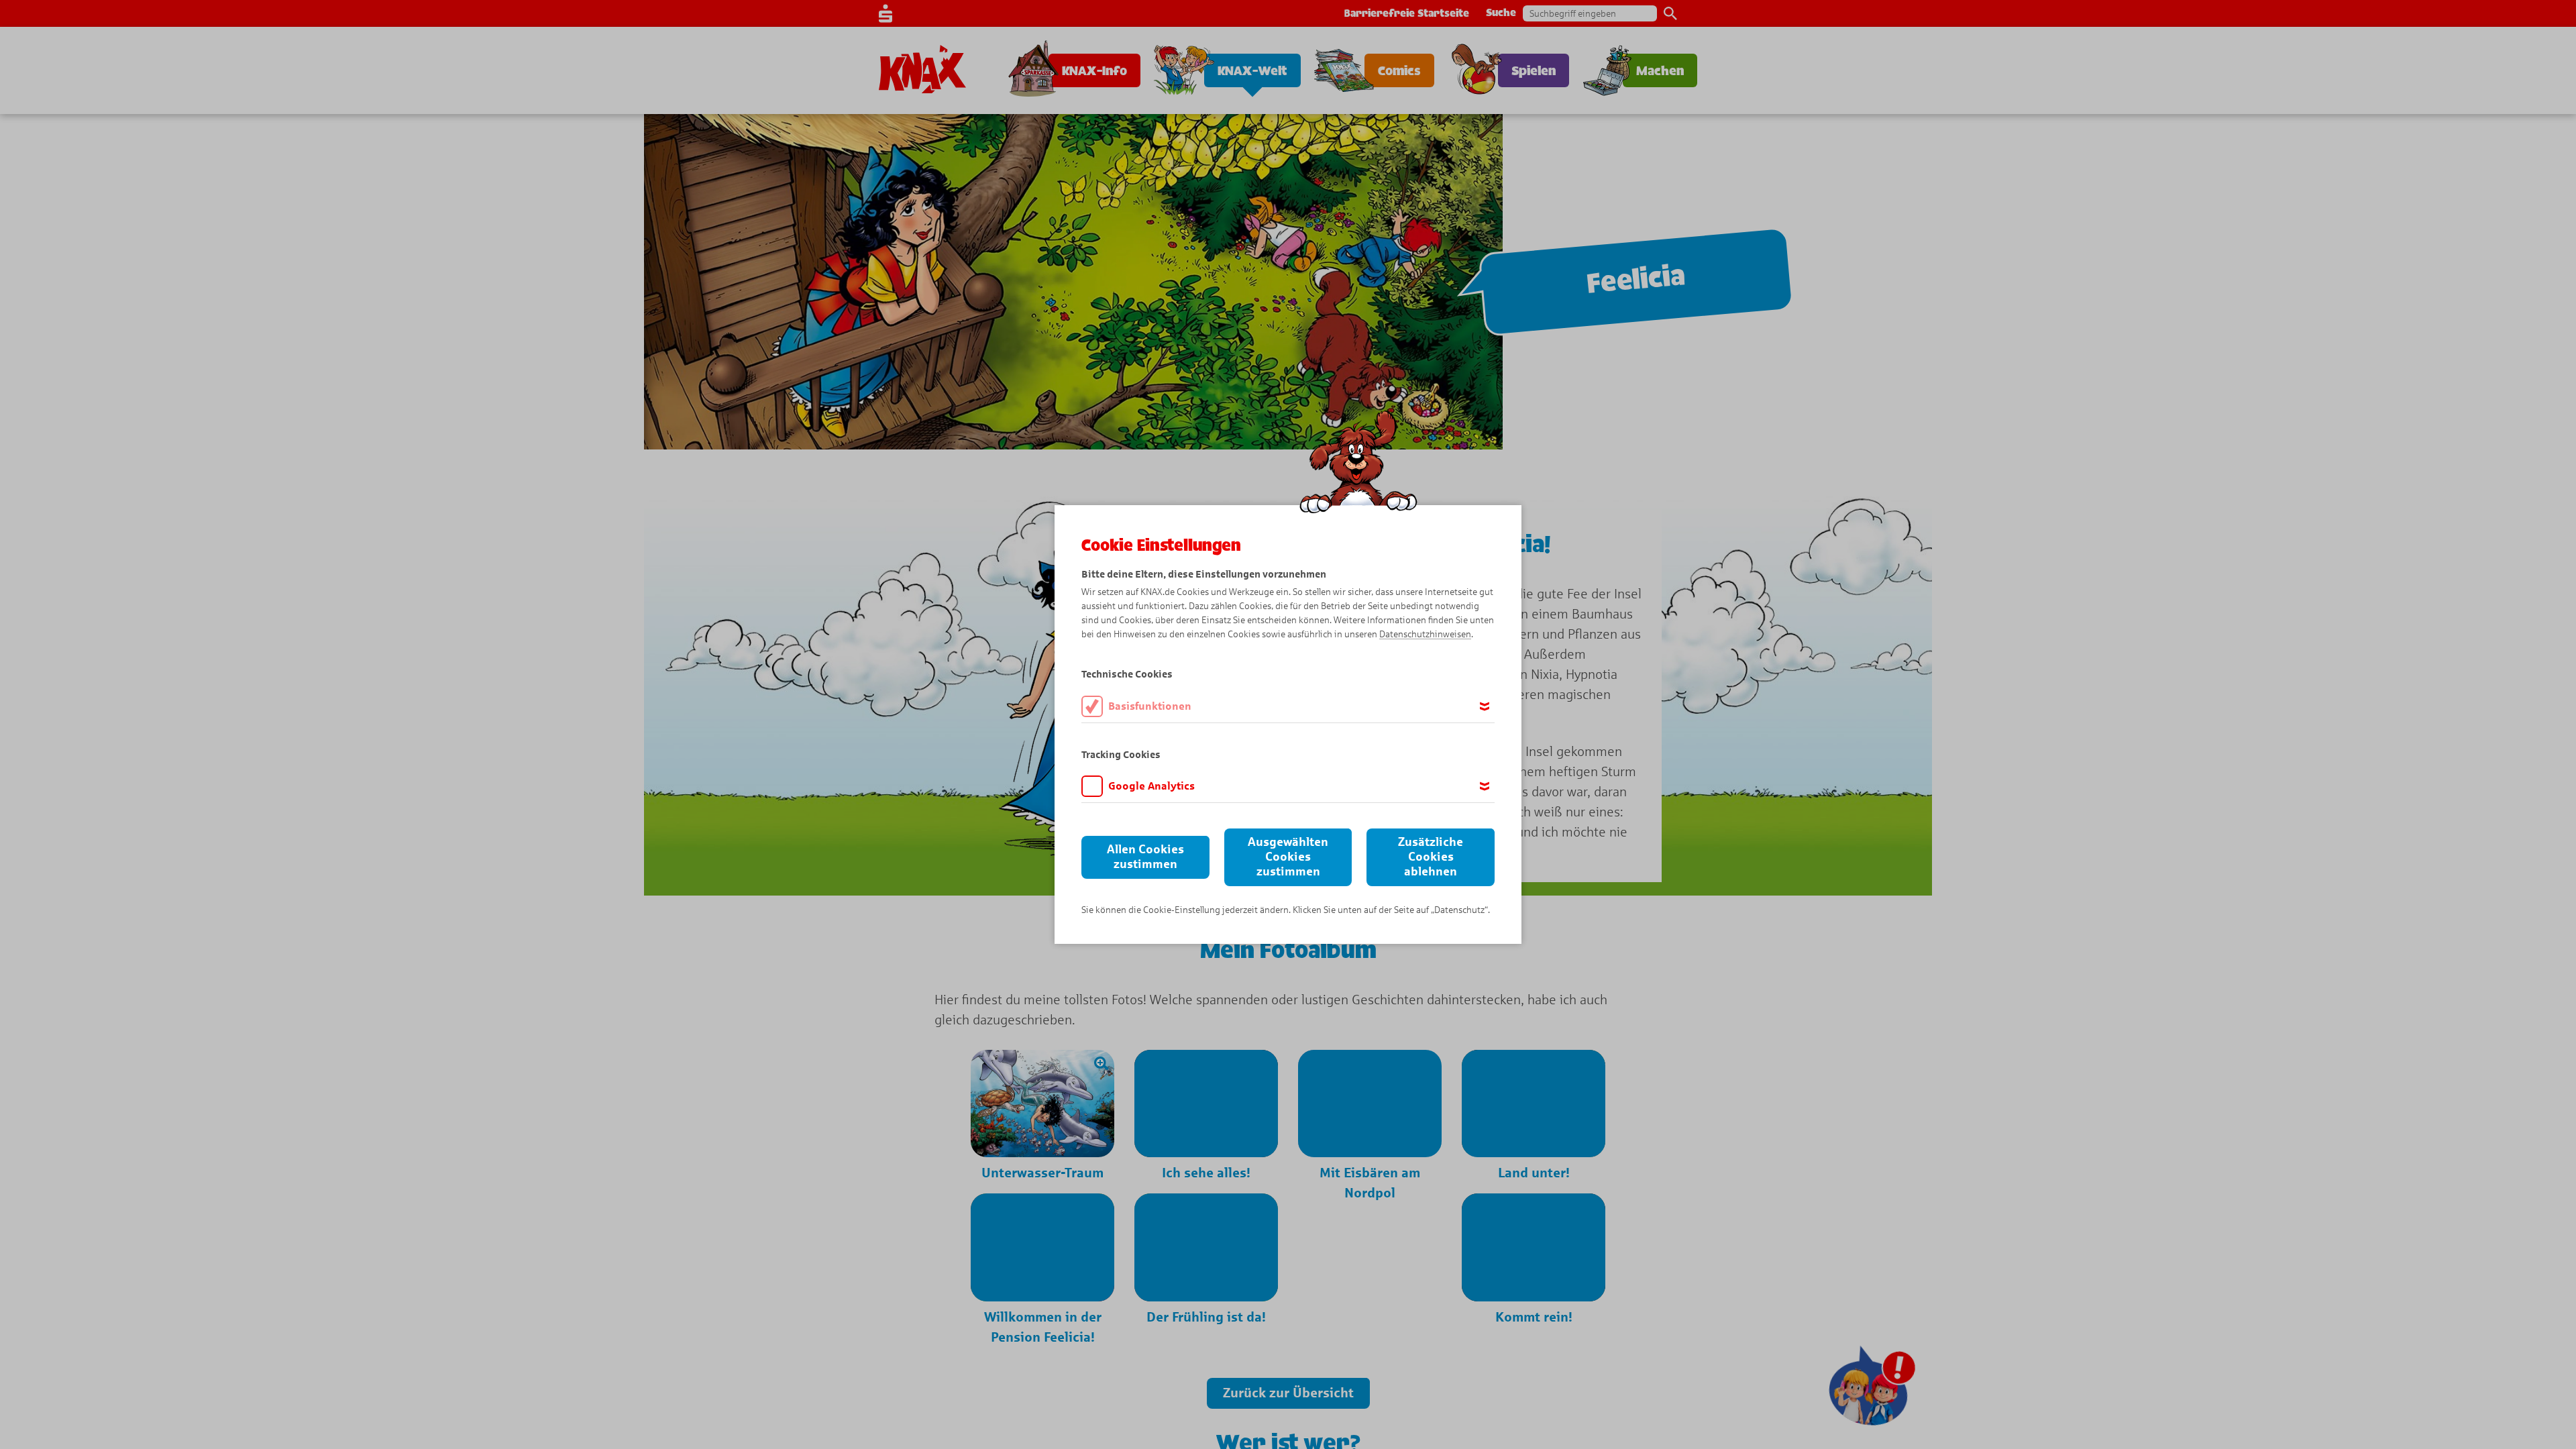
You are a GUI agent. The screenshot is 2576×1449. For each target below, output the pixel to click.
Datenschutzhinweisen (1425, 634)
